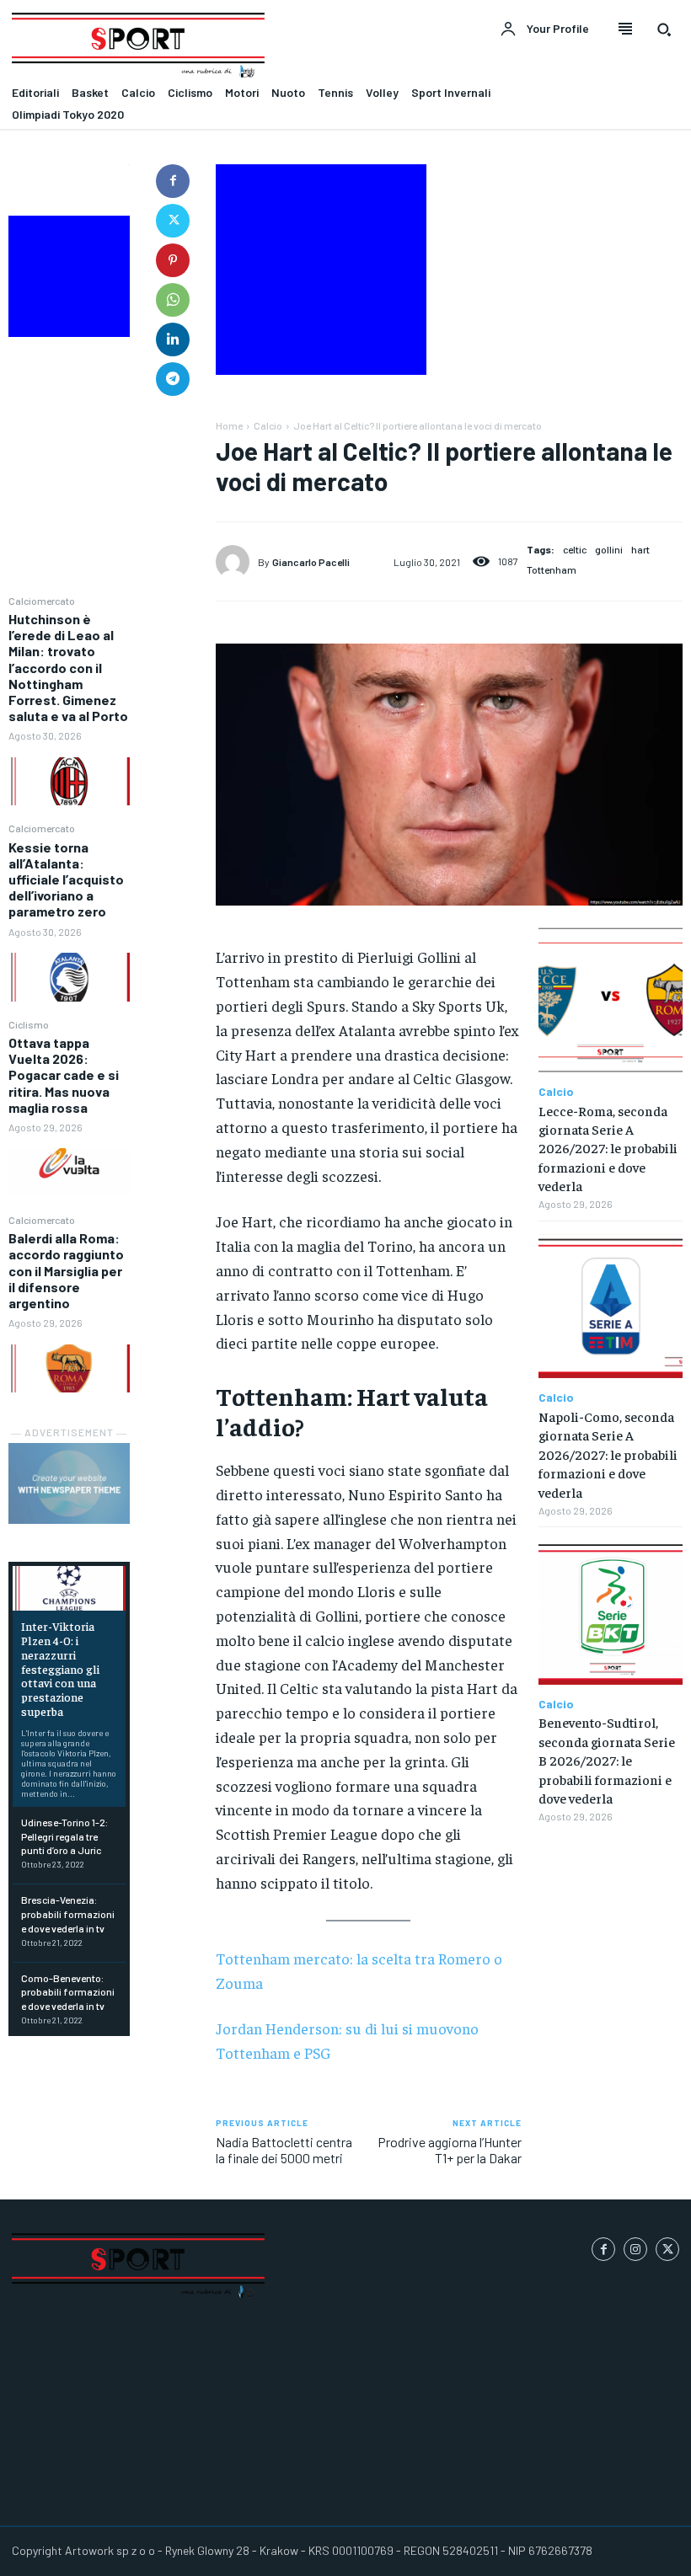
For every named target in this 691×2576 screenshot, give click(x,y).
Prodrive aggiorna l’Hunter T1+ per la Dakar (450, 2150)
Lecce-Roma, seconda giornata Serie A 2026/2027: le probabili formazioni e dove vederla (608, 1148)
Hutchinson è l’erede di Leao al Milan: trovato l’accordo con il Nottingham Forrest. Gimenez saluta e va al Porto (68, 667)
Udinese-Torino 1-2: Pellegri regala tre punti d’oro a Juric (64, 1836)
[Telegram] (173, 379)
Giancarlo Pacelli (311, 562)
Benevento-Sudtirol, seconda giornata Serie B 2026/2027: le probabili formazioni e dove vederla (607, 1760)
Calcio (268, 425)
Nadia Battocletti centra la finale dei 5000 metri (284, 2150)
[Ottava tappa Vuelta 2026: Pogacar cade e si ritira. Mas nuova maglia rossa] (69, 1173)
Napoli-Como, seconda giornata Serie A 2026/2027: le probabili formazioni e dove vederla (608, 1454)
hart (640, 549)
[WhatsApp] (173, 300)
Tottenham (552, 569)
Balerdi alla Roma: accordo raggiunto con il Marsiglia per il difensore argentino (66, 1270)
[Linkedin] (173, 339)
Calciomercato (42, 601)
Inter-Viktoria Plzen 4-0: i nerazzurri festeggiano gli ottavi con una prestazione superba (60, 1668)
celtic (575, 549)
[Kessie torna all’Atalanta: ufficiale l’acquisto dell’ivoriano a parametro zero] (69, 977)
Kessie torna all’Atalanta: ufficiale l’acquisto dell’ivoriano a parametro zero (66, 879)
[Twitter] (173, 221)
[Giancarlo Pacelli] (237, 562)
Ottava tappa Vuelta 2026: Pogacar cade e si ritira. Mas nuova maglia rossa (64, 1075)
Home (229, 425)
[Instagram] (635, 2249)
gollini (609, 549)
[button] (664, 29)
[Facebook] (173, 181)
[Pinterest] (173, 260)
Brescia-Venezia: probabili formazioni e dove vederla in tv (68, 1914)
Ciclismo (29, 1024)
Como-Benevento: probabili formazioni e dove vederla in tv (68, 1992)
